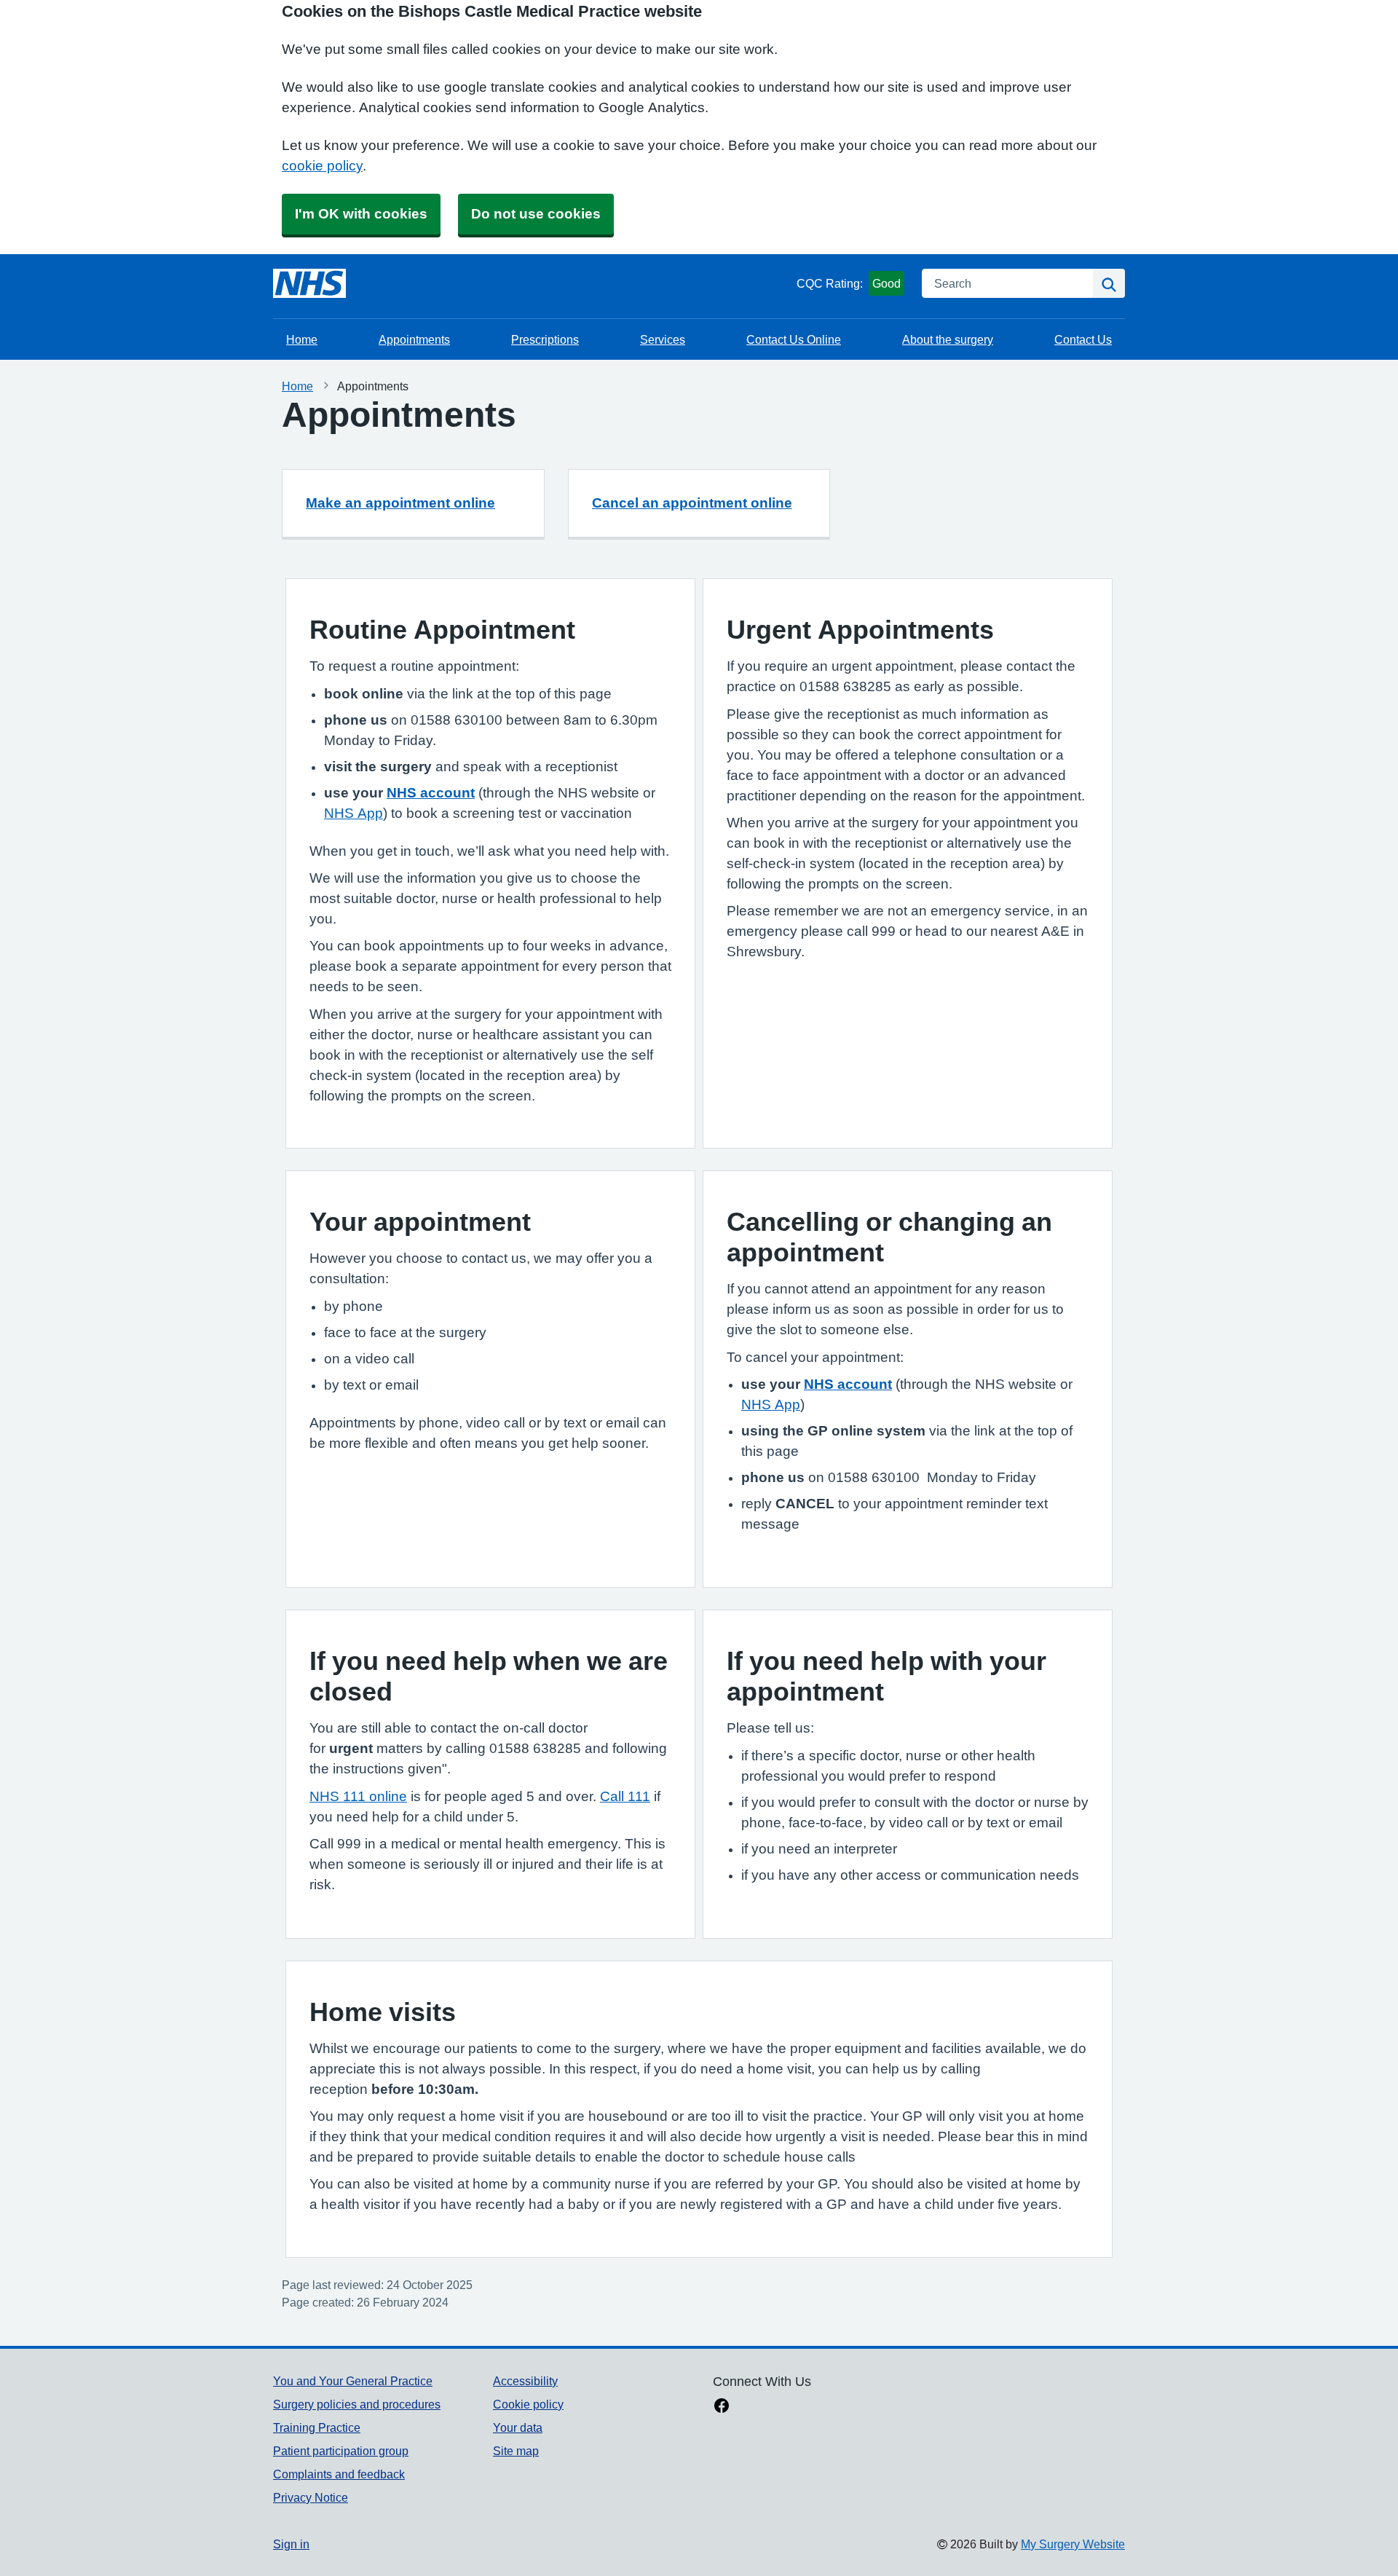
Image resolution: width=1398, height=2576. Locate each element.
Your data (518, 2427)
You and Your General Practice (353, 2381)
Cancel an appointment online (692, 503)
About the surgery (948, 339)
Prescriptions (545, 339)
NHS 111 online (358, 1796)
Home (302, 339)
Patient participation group (341, 2451)
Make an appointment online (400, 503)
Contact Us (1083, 339)
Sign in (291, 2544)
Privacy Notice (311, 2497)
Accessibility (525, 2381)
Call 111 (625, 1796)
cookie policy (322, 166)
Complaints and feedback (339, 2474)
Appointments (414, 339)
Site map (516, 2451)
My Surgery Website (1073, 2544)
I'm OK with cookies (361, 214)
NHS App (354, 813)
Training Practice (317, 2427)
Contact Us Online (794, 339)
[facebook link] (722, 2407)
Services (663, 339)
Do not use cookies (536, 214)
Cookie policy (528, 2404)
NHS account (431, 793)
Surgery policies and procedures (357, 2404)
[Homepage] (309, 283)
